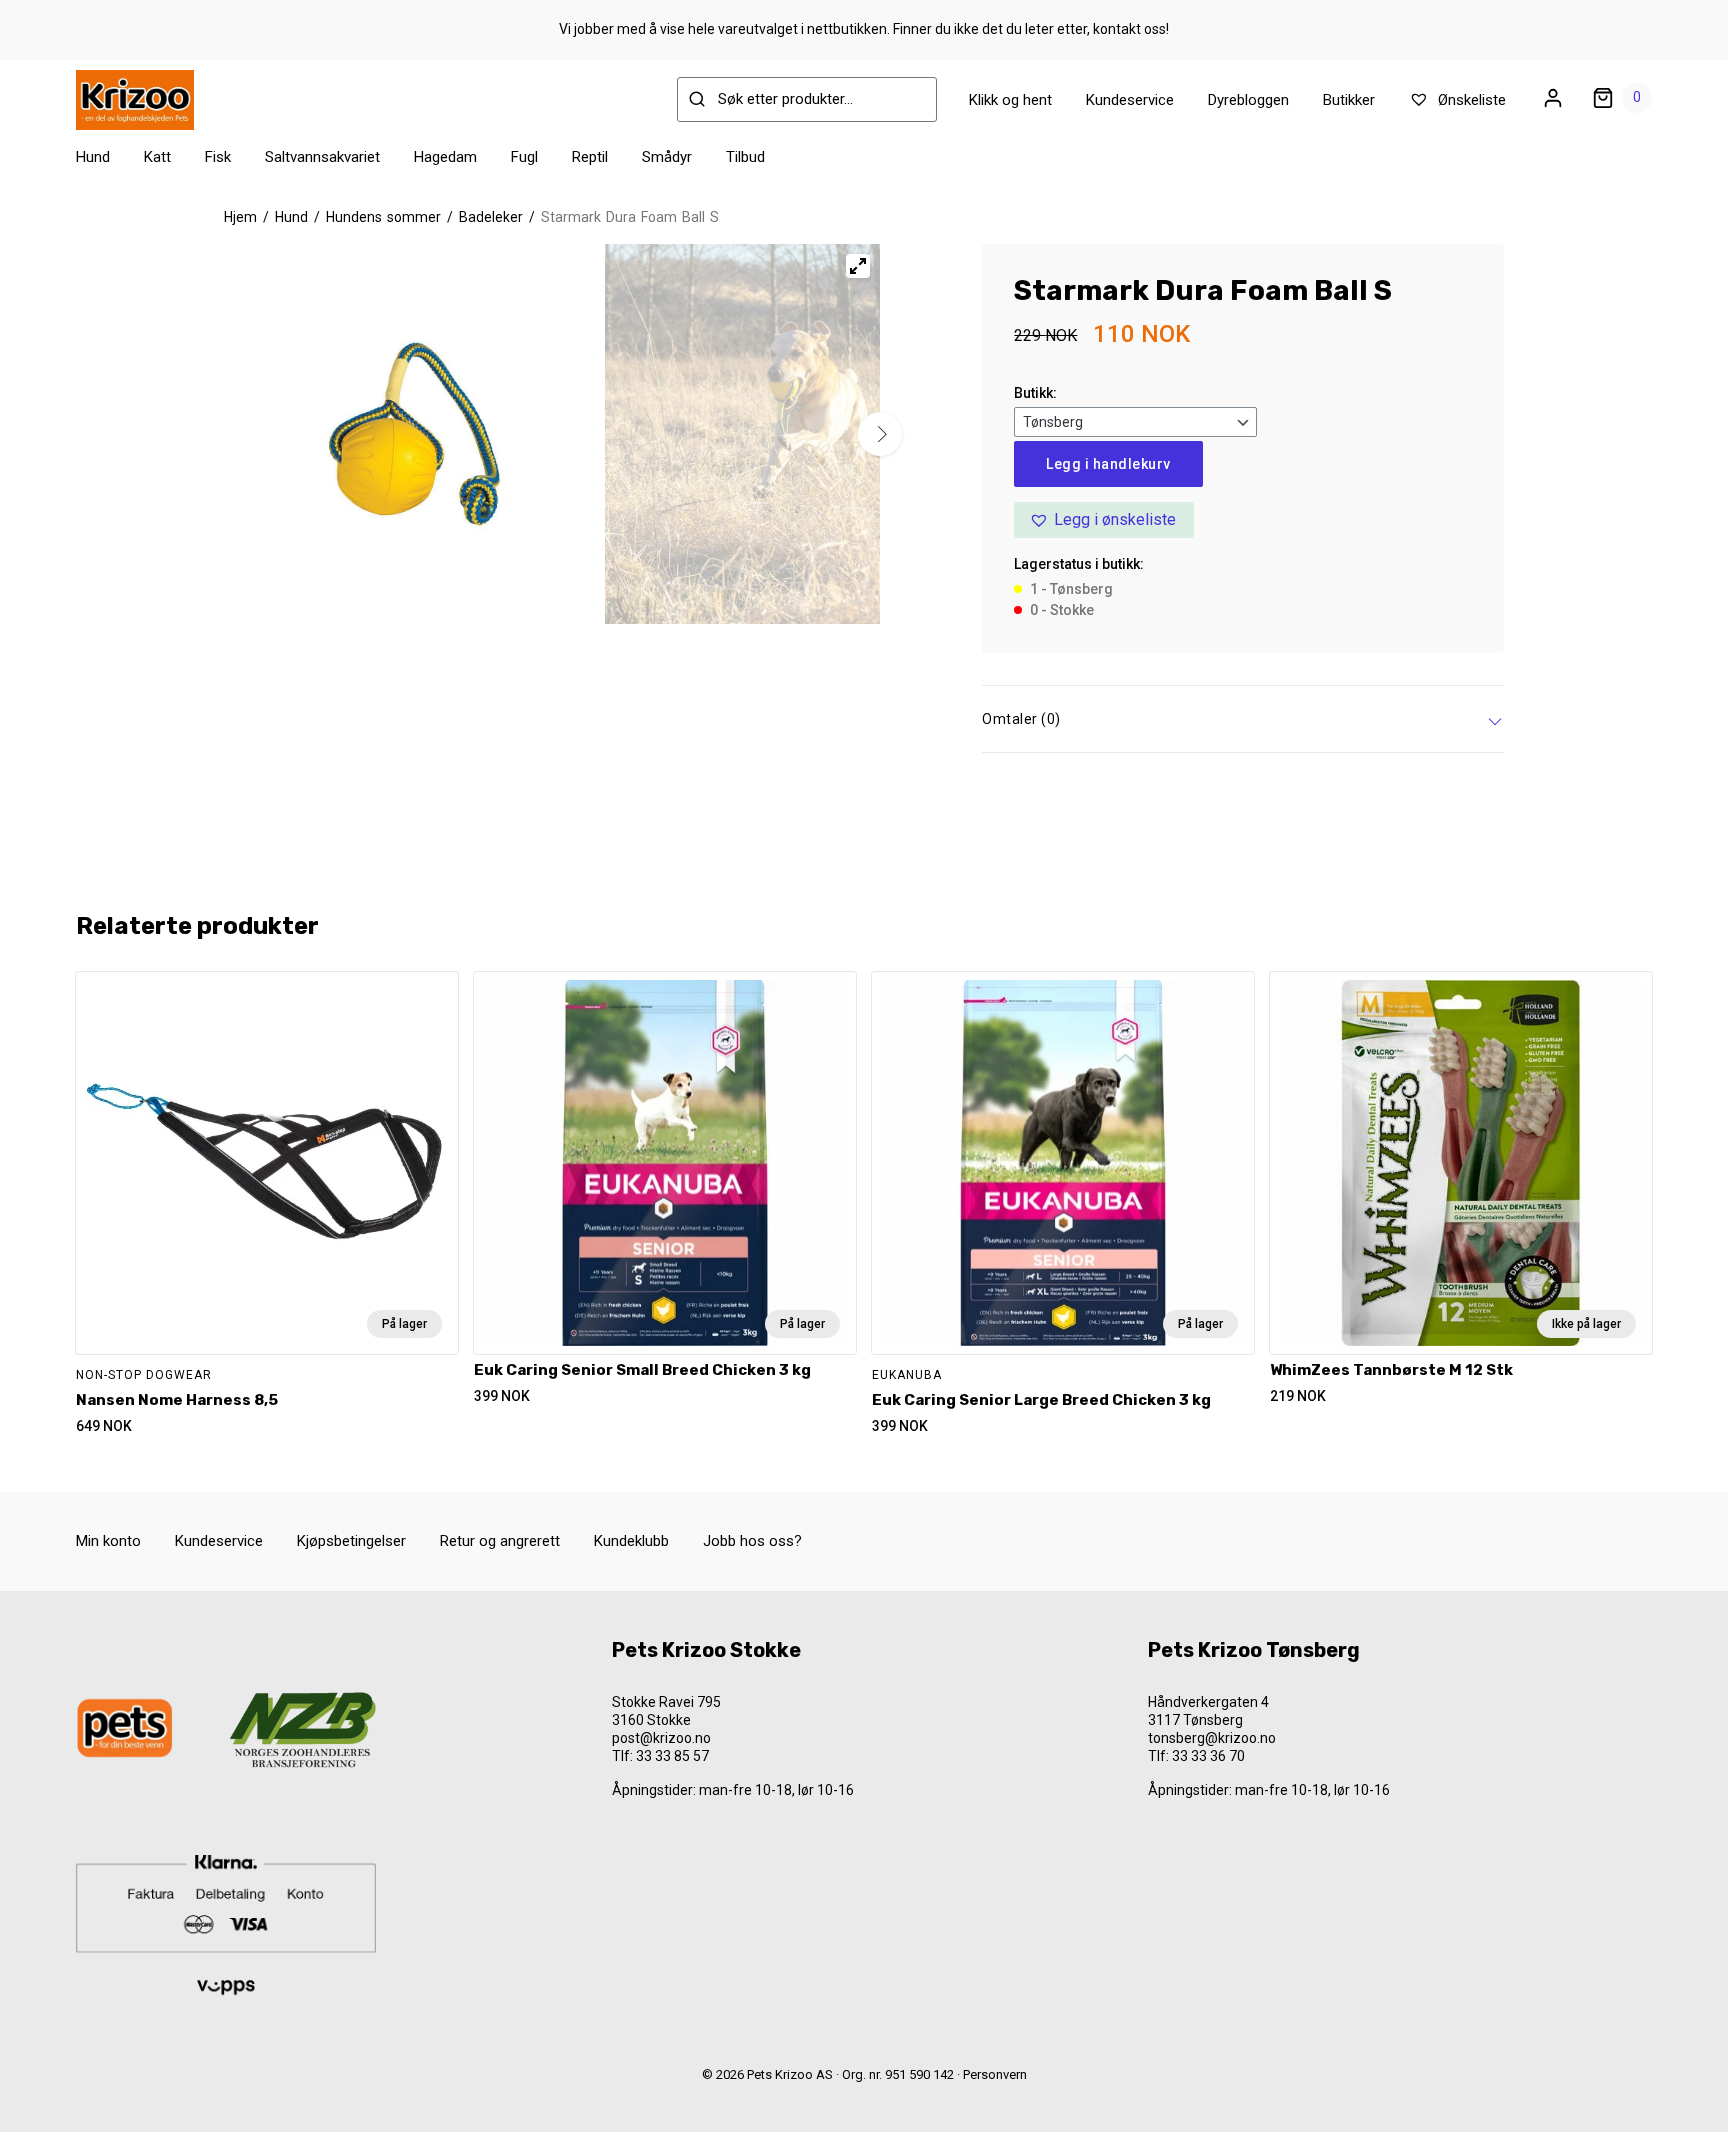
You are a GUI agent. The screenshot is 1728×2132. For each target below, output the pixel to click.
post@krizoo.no (661, 1738)
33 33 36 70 (1208, 1756)
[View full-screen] (858, 266)
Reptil (590, 157)
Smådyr (667, 157)
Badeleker (491, 217)
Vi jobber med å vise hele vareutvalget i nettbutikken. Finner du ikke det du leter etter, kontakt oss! (864, 29)
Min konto (108, 1541)
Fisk (218, 157)
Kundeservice (1130, 100)
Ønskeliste (1470, 100)
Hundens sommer (383, 217)
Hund (93, 157)
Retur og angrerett (500, 1541)
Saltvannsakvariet (322, 157)
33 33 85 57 (672, 1756)
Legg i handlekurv (1108, 464)
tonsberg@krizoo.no (1212, 1738)
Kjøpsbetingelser (351, 1541)
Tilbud (745, 157)
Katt (157, 157)
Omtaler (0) (1021, 719)
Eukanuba (907, 1375)
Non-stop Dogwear (144, 1375)
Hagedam (445, 157)
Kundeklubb (631, 1541)
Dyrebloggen (1248, 100)
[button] (1104, 520)
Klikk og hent (1010, 100)
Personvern (995, 2074)
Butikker (1349, 100)
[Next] (880, 434)
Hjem (240, 217)
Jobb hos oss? (752, 1541)
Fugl (524, 157)
